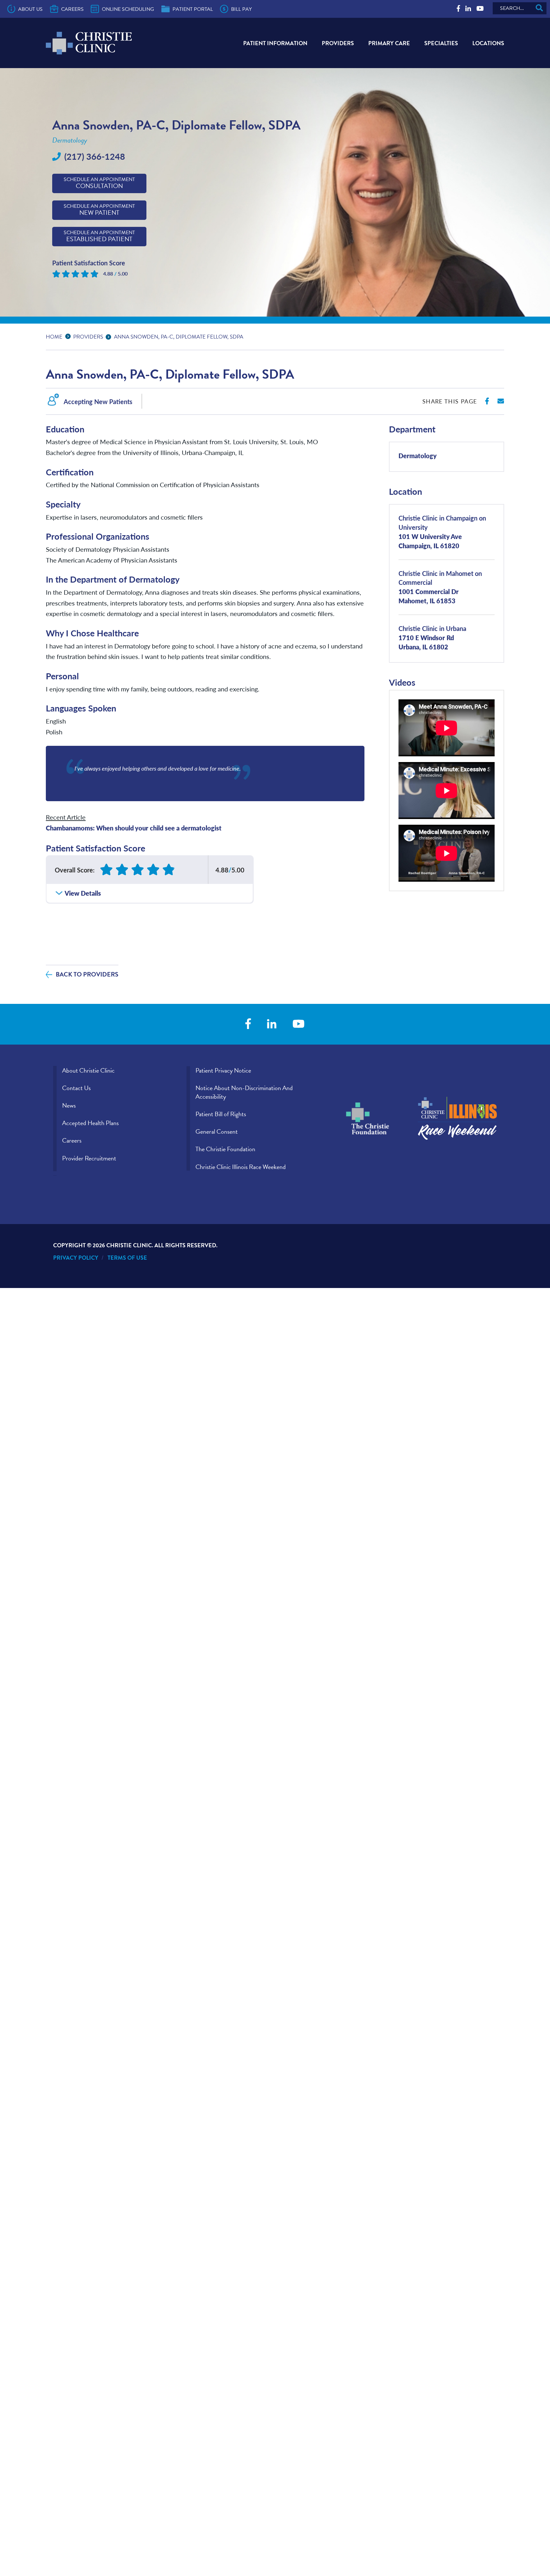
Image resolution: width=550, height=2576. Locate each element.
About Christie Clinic (88, 1070)
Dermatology (418, 455)
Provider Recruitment (89, 1158)
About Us (30, 9)
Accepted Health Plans (90, 1123)
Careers (72, 9)
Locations (488, 43)
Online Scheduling (128, 9)
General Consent (217, 1131)
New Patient (99, 210)
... (69, 336)
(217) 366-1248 (95, 156)
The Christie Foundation (225, 1149)
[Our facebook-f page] (458, 9)
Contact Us (76, 1088)
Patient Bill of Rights (221, 1114)
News (69, 1105)
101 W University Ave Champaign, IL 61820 (442, 532)
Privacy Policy (76, 1258)
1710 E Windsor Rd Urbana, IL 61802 (432, 637)
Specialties (441, 43)
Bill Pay (241, 9)
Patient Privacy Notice (223, 1070)
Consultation (99, 183)
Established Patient (99, 236)
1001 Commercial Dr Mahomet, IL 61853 (440, 587)
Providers (338, 43)
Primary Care (389, 43)
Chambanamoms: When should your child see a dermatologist (134, 828)
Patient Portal (193, 9)
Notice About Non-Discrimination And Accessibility (244, 1092)
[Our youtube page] (480, 9)
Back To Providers (87, 974)
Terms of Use (127, 1258)
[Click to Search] (539, 8)
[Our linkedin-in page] (468, 9)
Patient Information (275, 43)
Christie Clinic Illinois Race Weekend (241, 1167)
